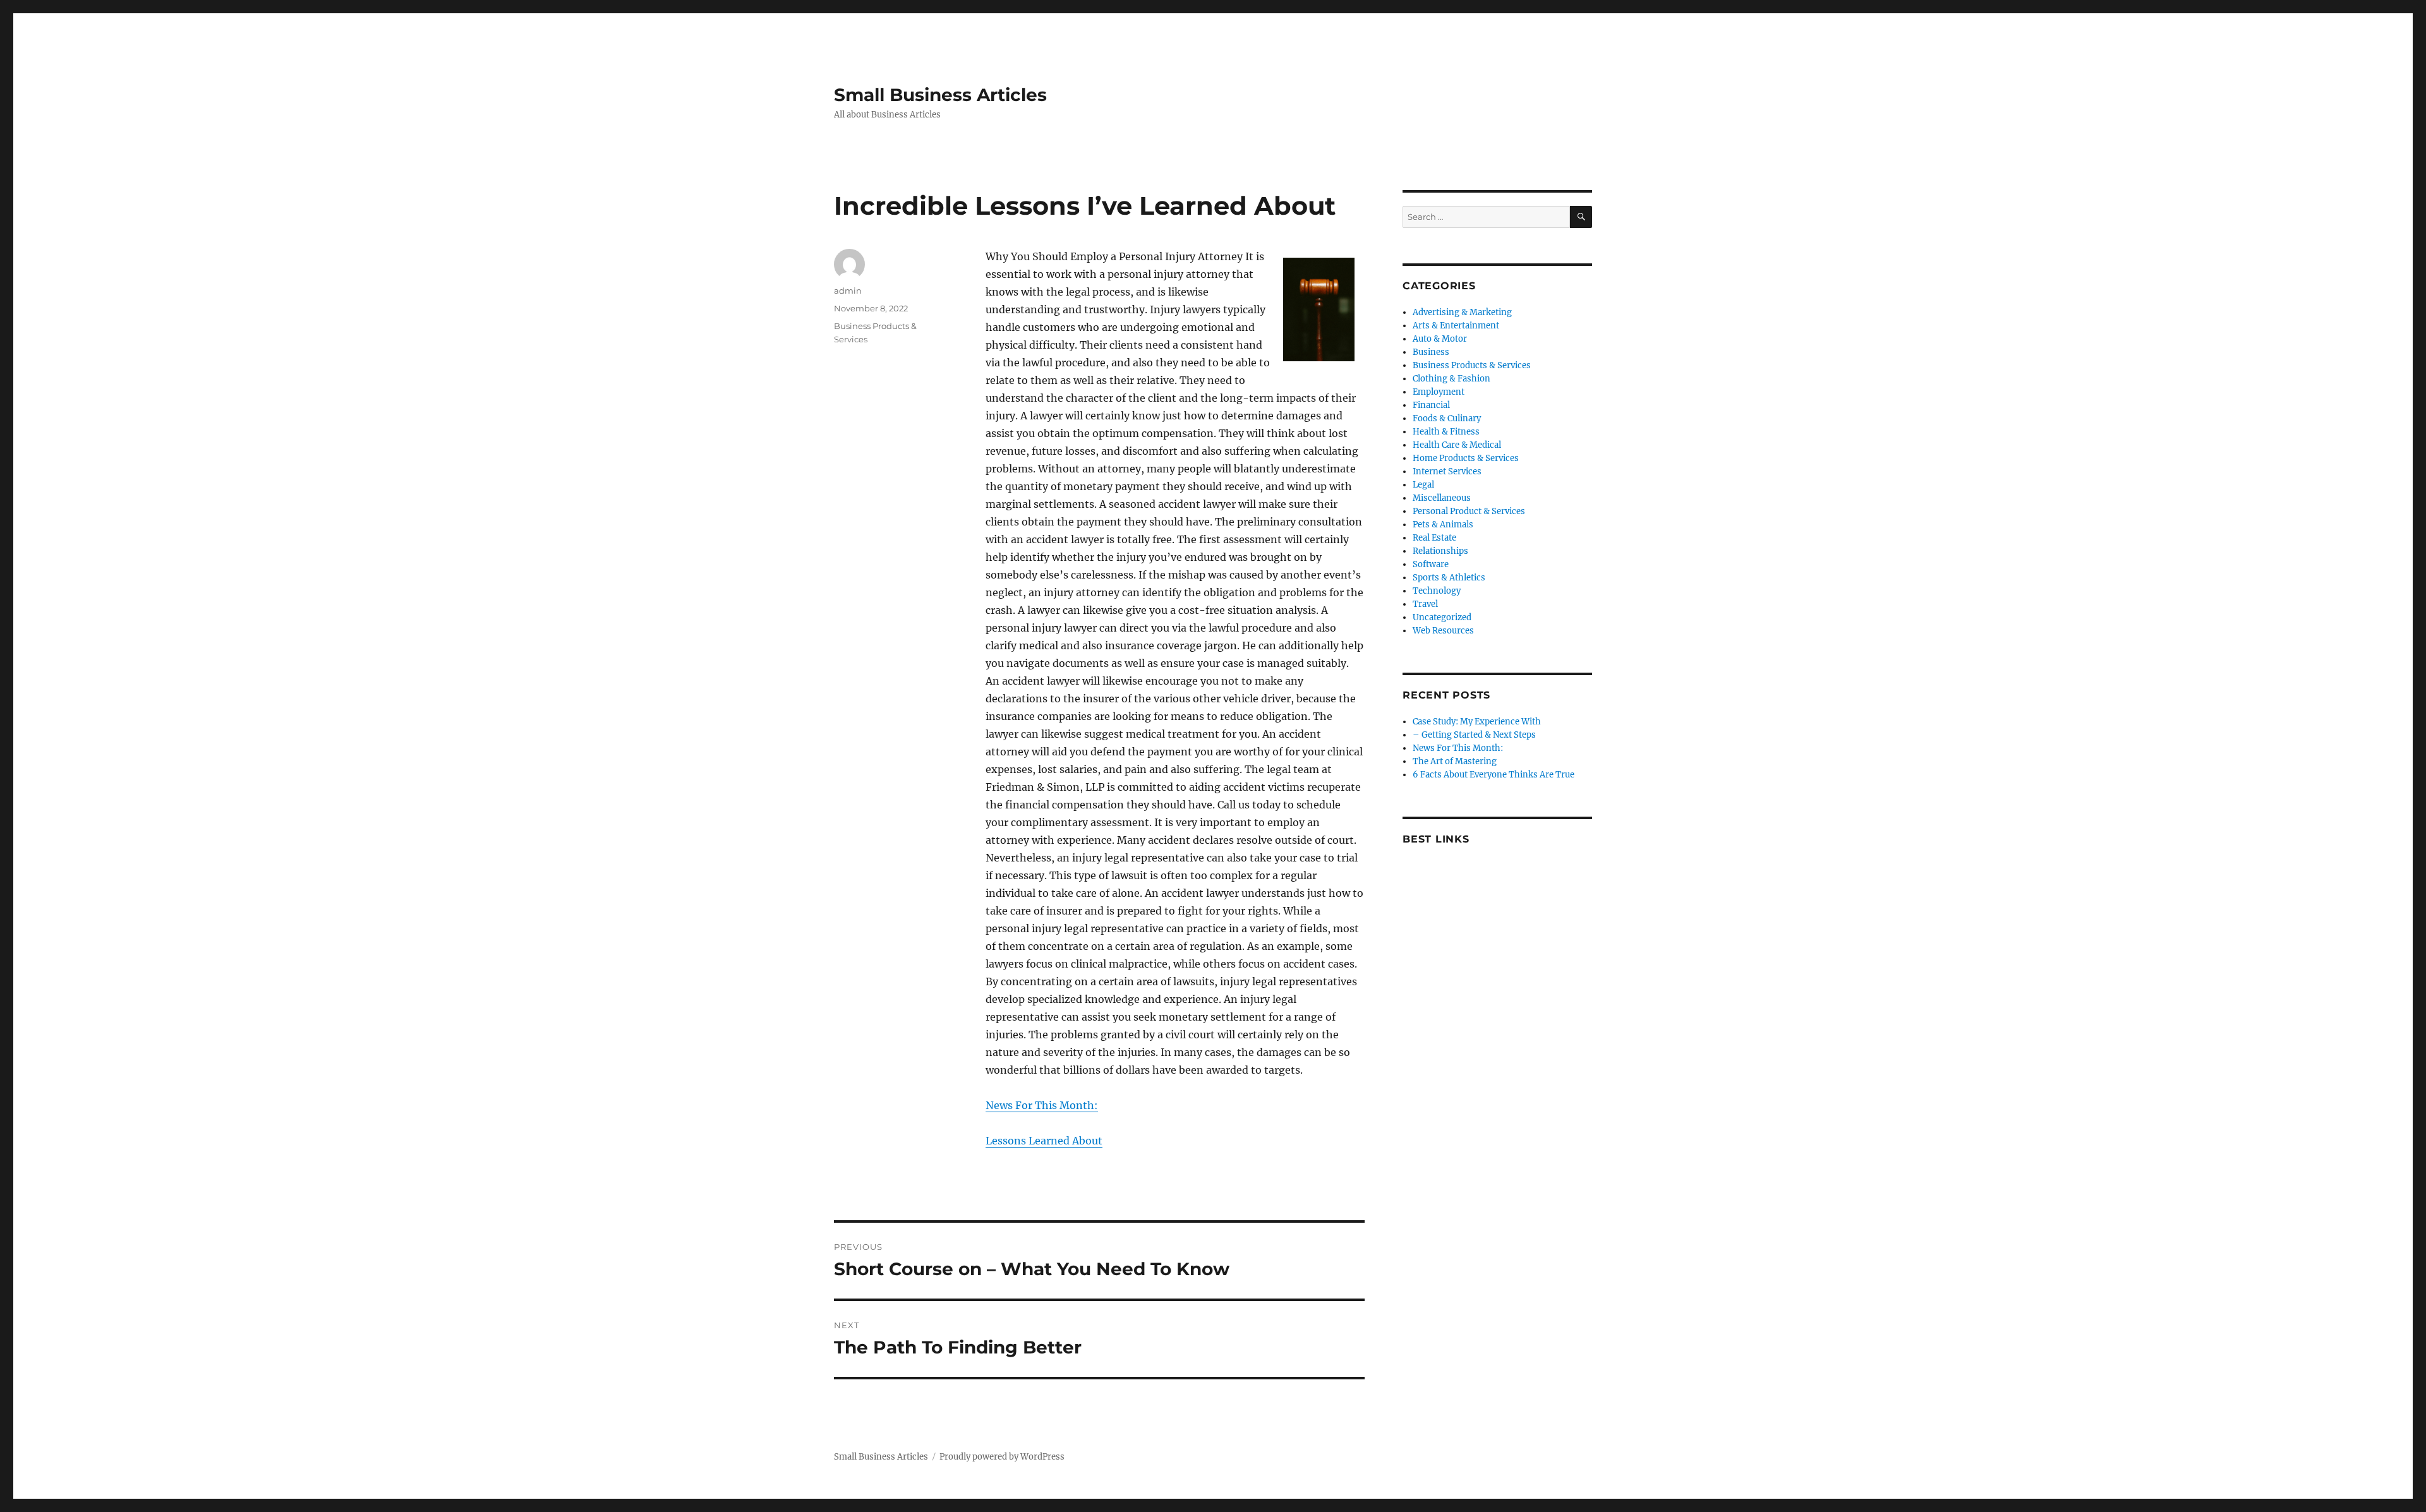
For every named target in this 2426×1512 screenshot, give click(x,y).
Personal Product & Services (1469, 511)
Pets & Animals (1443, 525)
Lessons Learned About (1044, 1141)
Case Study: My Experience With (1477, 722)
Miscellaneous (1442, 498)
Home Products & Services (1466, 458)
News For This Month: (1042, 1105)
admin (848, 291)
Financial (1431, 405)
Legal (1423, 485)
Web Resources (1443, 631)
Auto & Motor (1440, 339)
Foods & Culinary (1447, 418)
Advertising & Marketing (1462, 312)
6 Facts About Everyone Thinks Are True (1494, 775)
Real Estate (1434, 538)
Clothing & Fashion (1451, 379)
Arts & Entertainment (1456, 326)
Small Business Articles (940, 95)
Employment (1439, 392)
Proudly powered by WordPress (1002, 1457)
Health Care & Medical (1457, 445)
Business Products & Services (1472, 365)
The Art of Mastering (1455, 761)
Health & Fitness (1446, 432)
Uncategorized (1442, 617)
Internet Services (1447, 471)
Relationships (1440, 551)
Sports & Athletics (1449, 578)
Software (1431, 564)
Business (1431, 352)
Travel (1425, 604)
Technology (1437, 591)
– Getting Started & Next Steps (1474, 735)
